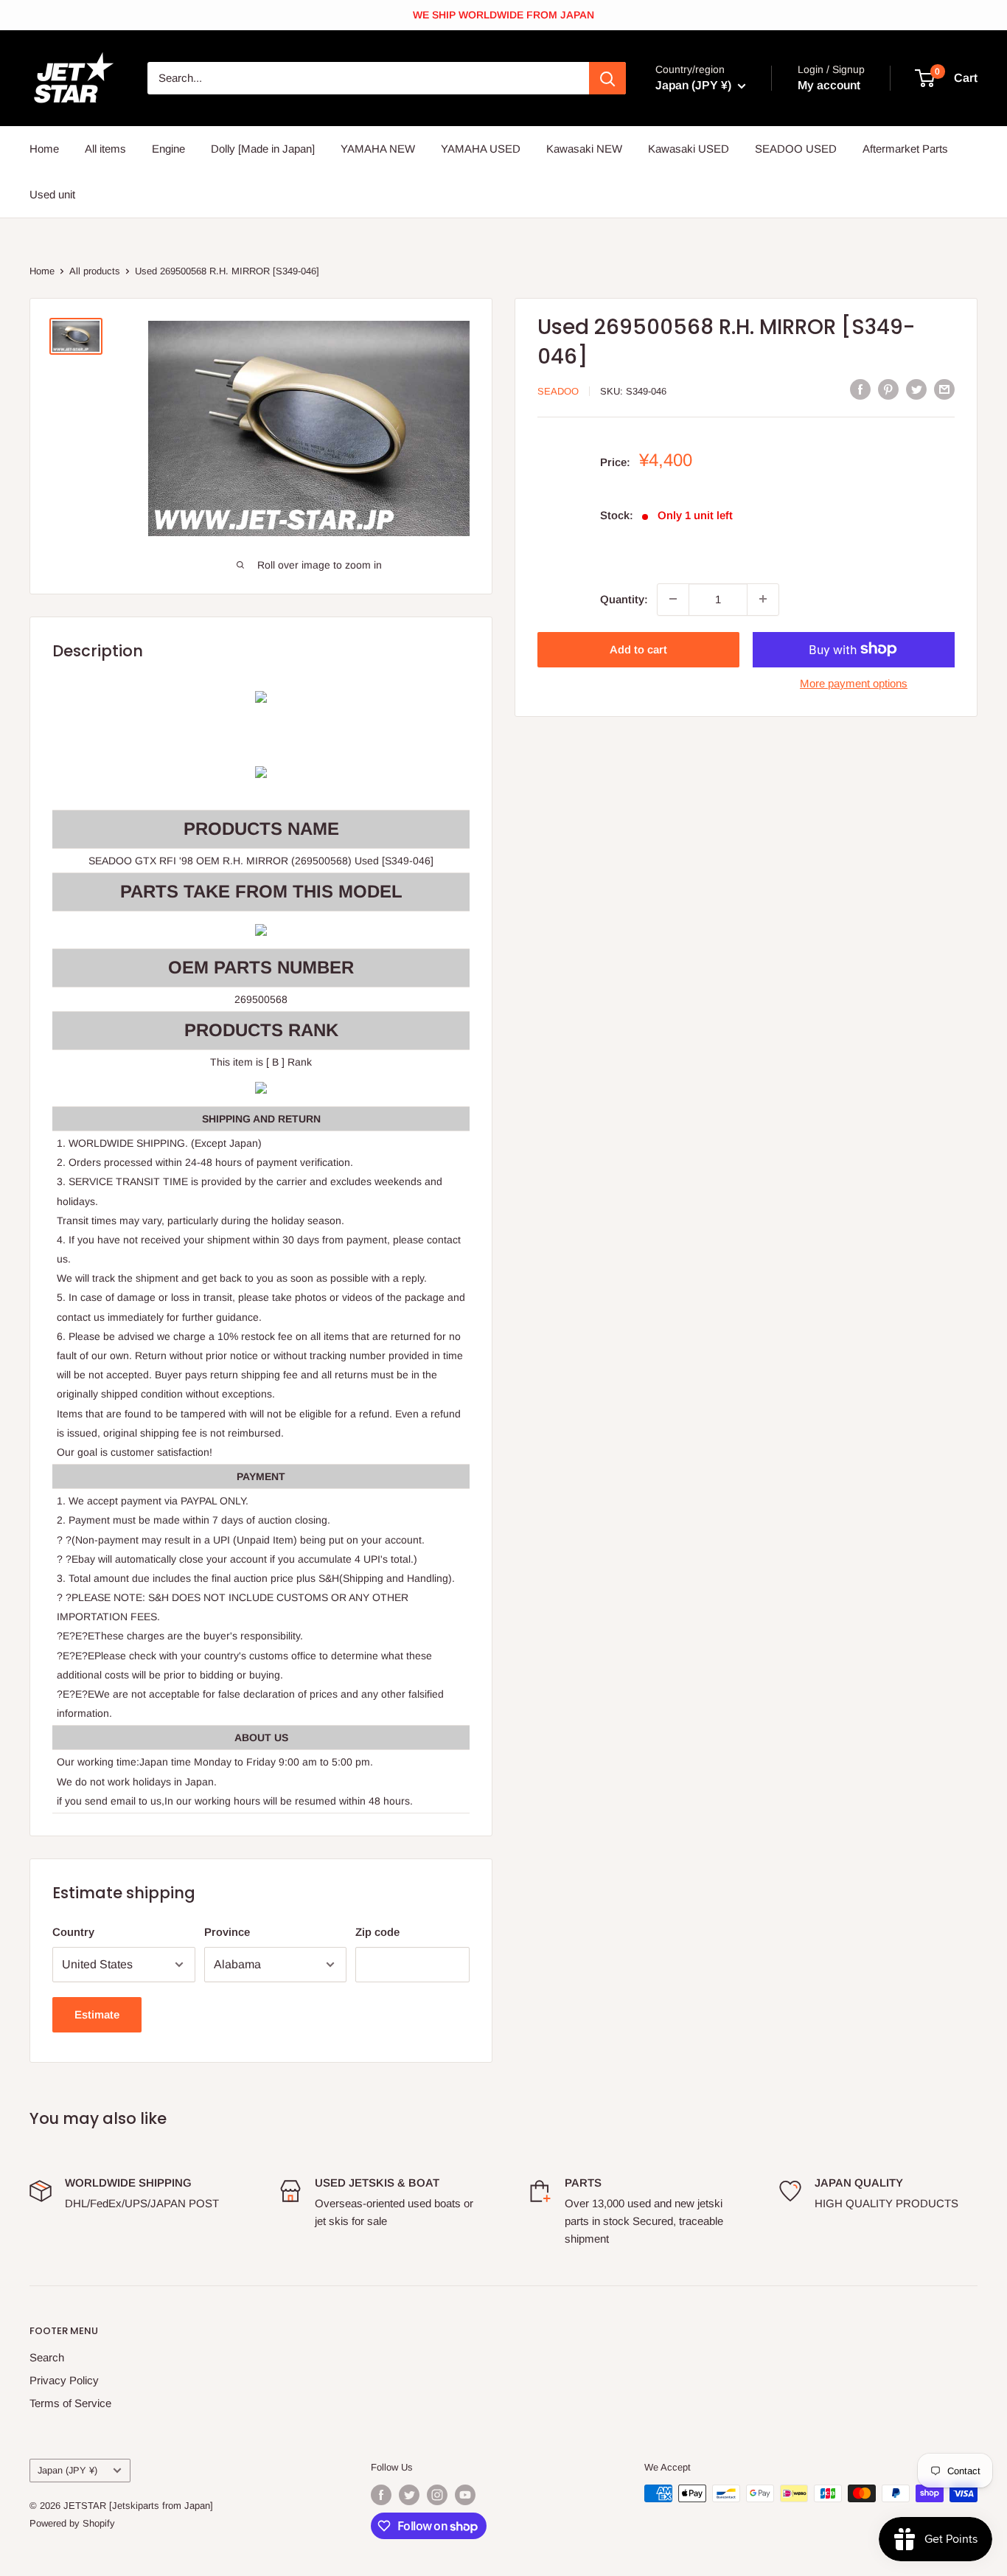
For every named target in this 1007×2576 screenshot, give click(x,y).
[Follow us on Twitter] (409, 2495)
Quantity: (624, 598)
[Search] (607, 78)
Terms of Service (70, 2403)
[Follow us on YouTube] (465, 2495)
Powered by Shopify (72, 2523)
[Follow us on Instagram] (437, 2495)
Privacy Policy (64, 2380)
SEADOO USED (796, 149)
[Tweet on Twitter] (916, 389)
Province (227, 1932)
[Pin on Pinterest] (888, 389)
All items (105, 149)
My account (829, 85)
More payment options (854, 683)
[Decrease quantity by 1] (673, 599)
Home (44, 149)
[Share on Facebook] (860, 389)
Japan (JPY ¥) (67, 2470)
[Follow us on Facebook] (381, 2495)
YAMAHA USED (481, 149)
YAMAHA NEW (378, 149)
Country (73, 1932)
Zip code (377, 1932)
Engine (168, 149)
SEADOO (558, 390)
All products (95, 271)
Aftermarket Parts (905, 149)
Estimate (97, 2014)
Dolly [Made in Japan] (263, 149)
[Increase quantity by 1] (763, 599)
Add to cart (638, 649)
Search (47, 2357)
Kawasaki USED (689, 149)
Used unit (52, 194)
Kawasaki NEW (584, 149)
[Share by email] (944, 389)
